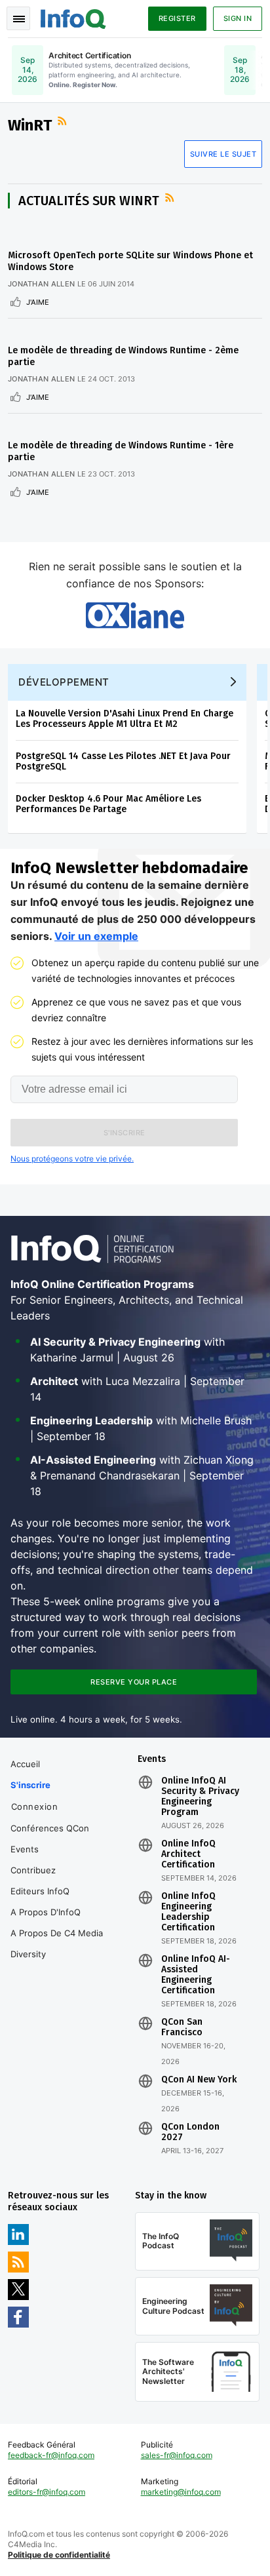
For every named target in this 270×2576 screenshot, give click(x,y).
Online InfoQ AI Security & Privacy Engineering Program (200, 1797)
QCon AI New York (199, 2080)
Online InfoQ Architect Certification (188, 1854)
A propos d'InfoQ (46, 1912)
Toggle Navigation (18, 18)
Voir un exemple (96, 936)
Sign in (238, 18)
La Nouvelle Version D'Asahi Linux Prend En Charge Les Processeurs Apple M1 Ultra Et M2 (125, 719)
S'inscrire (30, 1785)
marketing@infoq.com (181, 2492)
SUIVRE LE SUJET (223, 154)
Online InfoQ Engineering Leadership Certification (188, 1912)
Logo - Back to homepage (73, 17)
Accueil (25, 1764)
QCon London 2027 (190, 2132)
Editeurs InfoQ (40, 1891)
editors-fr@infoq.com (47, 2492)
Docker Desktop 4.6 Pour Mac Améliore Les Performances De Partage (108, 804)
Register (177, 18)
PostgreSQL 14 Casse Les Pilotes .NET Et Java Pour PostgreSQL (123, 761)
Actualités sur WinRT (89, 201)
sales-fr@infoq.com (177, 2455)
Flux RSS (64, 121)
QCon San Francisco (182, 2027)
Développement (64, 682)
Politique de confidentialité (59, 2555)
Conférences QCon (50, 1828)
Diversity (28, 1954)
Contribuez (33, 1870)
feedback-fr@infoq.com (51, 2455)
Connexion (35, 1806)
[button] (124, 1133)
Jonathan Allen (41, 284)
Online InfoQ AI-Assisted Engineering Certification (196, 1975)
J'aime (38, 302)
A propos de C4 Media (57, 1933)
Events (25, 1849)
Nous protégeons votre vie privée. (72, 1159)
